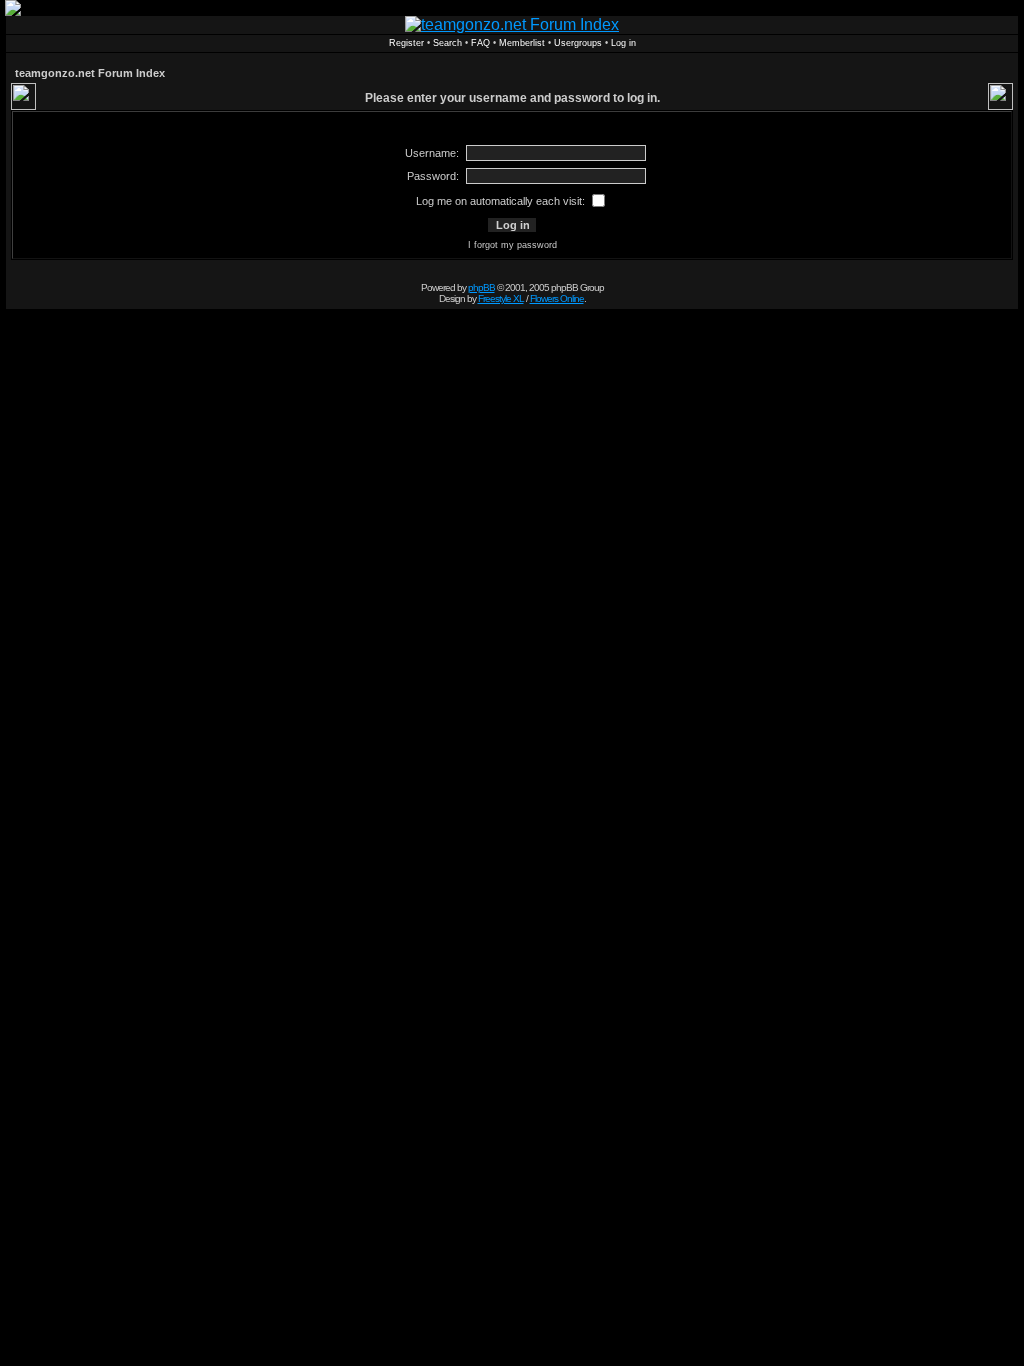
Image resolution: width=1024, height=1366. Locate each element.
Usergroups (578, 43)
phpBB (481, 287)
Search (447, 43)
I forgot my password (512, 245)
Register (406, 43)
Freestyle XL (501, 298)
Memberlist (522, 43)
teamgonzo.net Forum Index (90, 73)
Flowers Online (557, 298)
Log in (623, 43)
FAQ (480, 43)
